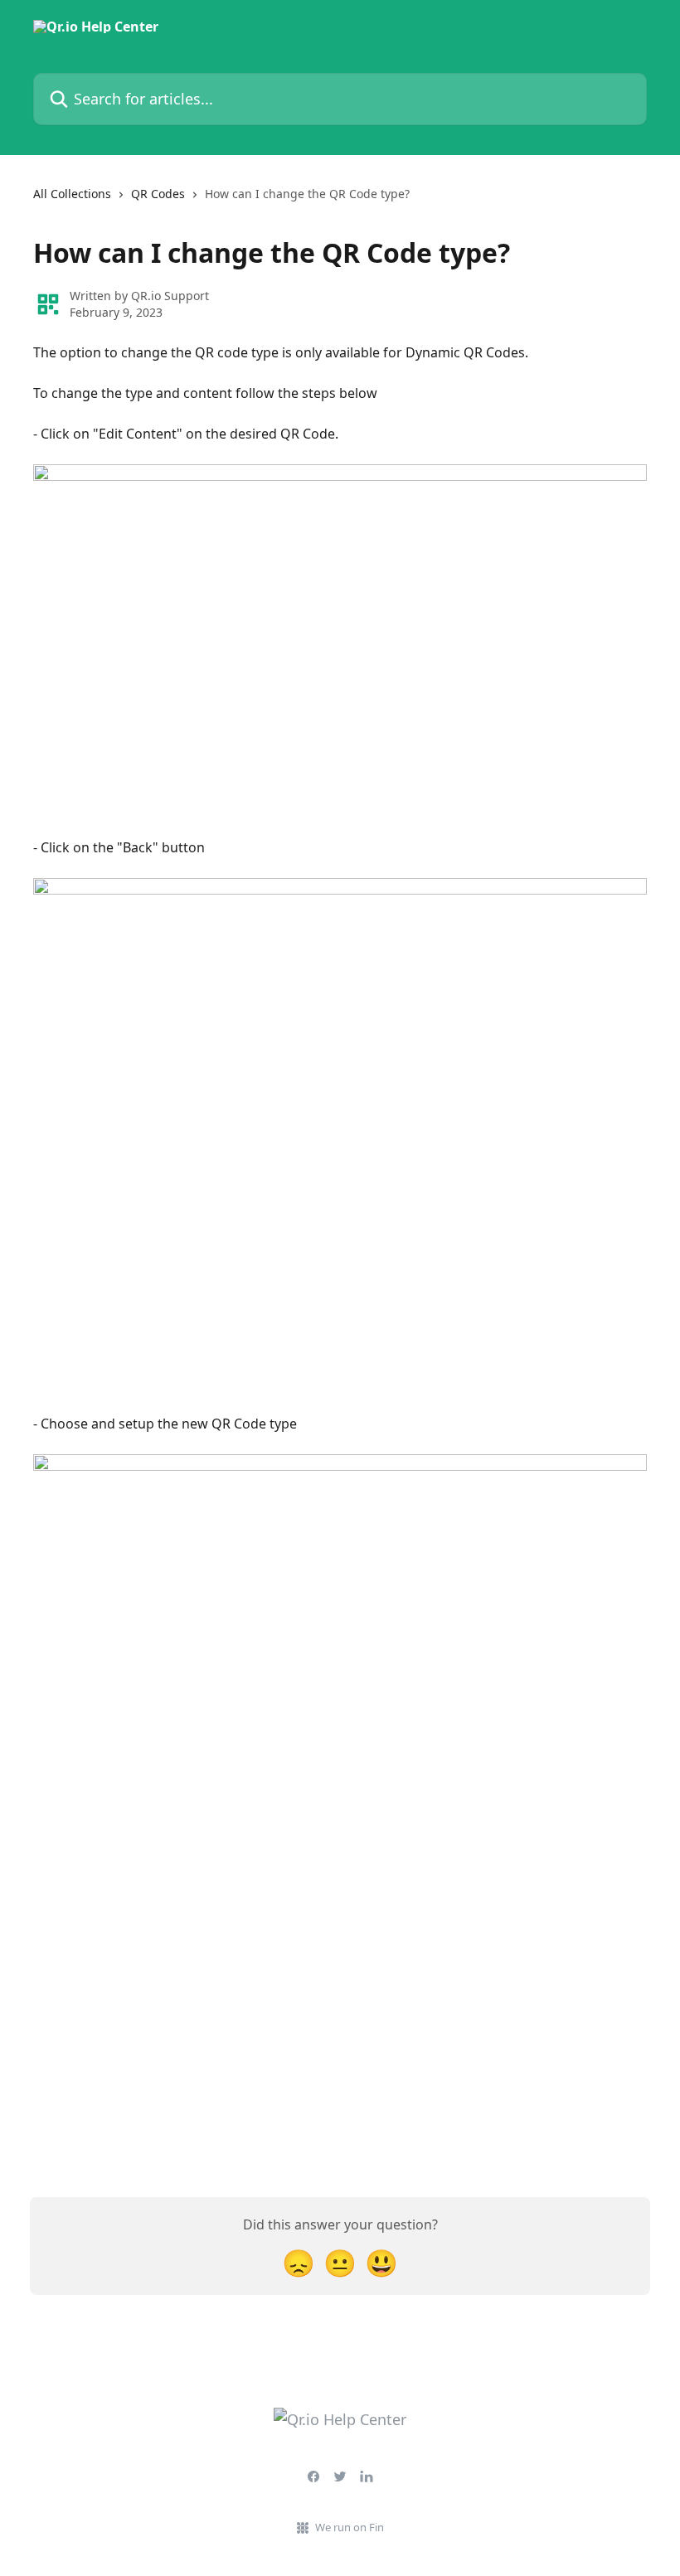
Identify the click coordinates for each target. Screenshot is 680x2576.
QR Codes (158, 194)
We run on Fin (350, 2527)
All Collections (72, 194)
